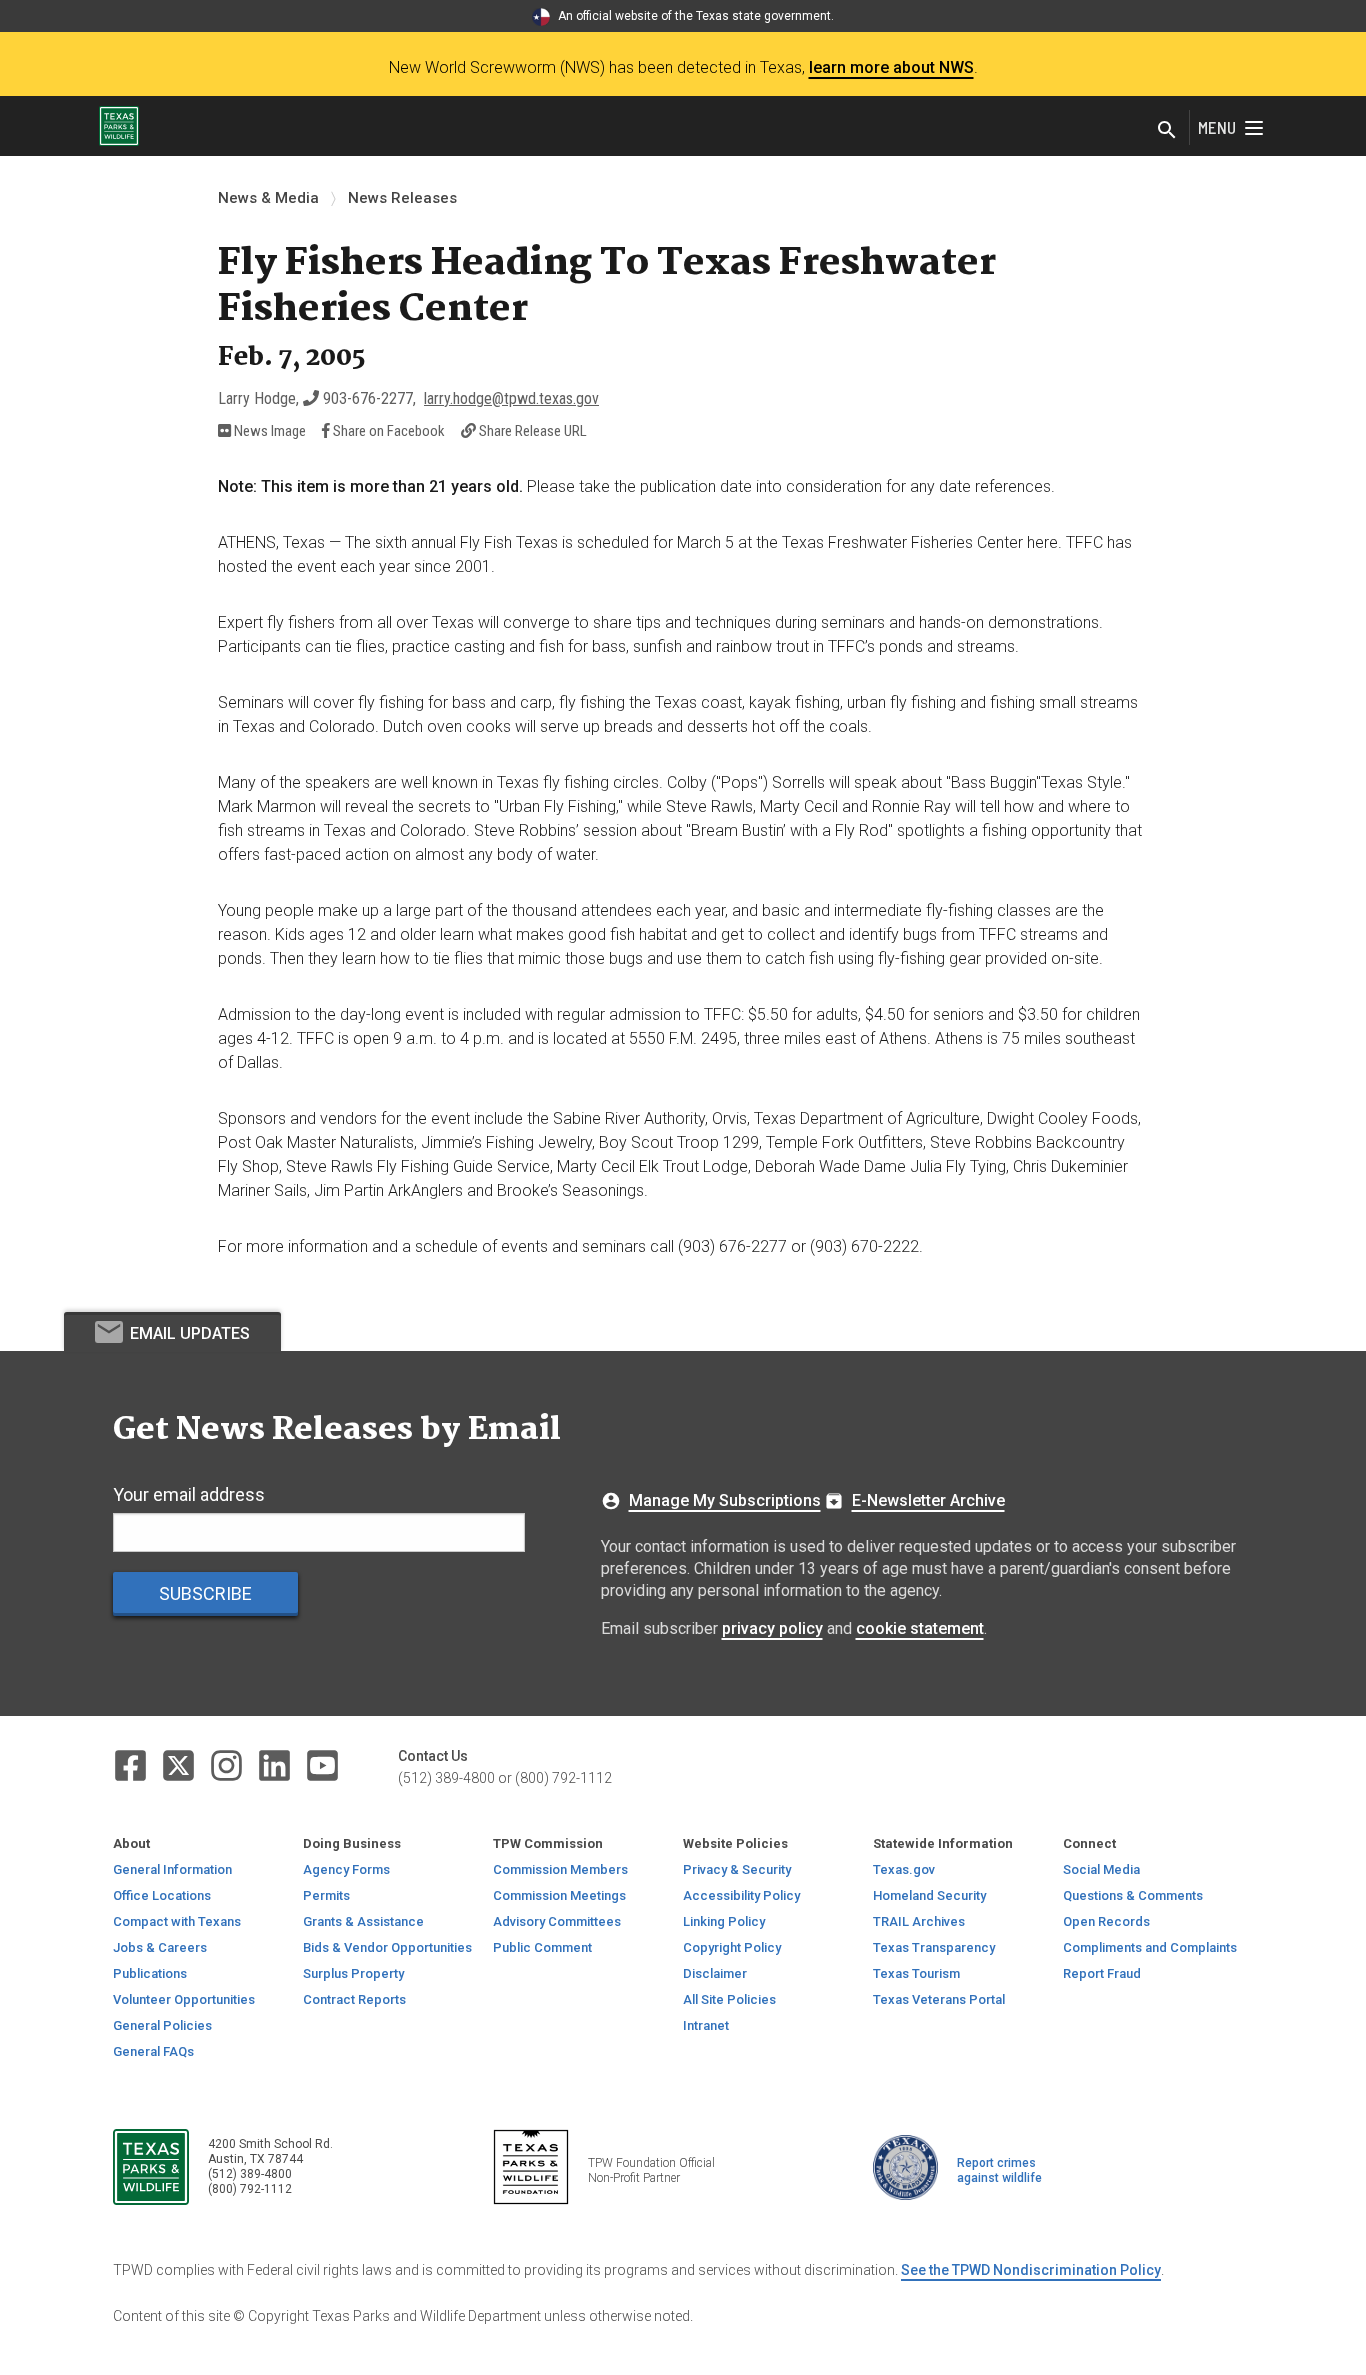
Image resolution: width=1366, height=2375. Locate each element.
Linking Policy (724, 1921)
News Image (268, 431)
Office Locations (162, 1895)
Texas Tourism (916, 1973)
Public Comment (542, 1947)
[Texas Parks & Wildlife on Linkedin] (276, 1764)
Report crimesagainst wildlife (999, 2170)
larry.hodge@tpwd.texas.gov (511, 398)
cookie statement (920, 1628)
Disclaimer (715, 1973)
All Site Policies (729, 1999)
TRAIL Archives (919, 1921)
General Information (172, 1869)
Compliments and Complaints (1150, 1947)
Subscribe (205, 1593)
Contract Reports (354, 1999)
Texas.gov (904, 1869)
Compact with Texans (177, 1921)
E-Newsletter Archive (928, 1500)
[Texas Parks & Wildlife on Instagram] (228, 1764)
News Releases (402, 198)
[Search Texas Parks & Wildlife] (1167, 131)
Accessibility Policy (741, 1895)
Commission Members (560, 1869)
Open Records (1106, 1921)
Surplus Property (353, 1973)
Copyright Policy (732, 1947)
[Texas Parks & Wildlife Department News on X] (180, 1764)
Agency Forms (346, 1869)
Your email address (189, 1494)
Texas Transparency (934, 1947)
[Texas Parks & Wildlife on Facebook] (132, 1764)
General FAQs (153, 2051)
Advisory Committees (557, 1921)
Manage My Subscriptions (725, 1500)
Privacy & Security (737, 1869)
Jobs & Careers (160, 1947)
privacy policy (772, 1628)
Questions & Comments (1133, 1895)
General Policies (162, 2025)
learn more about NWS (891, 67)
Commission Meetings (559, 1895)
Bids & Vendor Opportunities (387, 1947)
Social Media (1101, 1869)
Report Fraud (1102, 1973)
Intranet (706, 2025)
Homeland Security (929, 1895)
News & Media (268, 198)
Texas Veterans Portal (939, 1999)
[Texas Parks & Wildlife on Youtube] (322, 1764)
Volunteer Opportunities (184, 1999)
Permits (326, 1895)
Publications (150, 1973)
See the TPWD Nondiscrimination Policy (1031, 2270)
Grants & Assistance (363, 1921)
